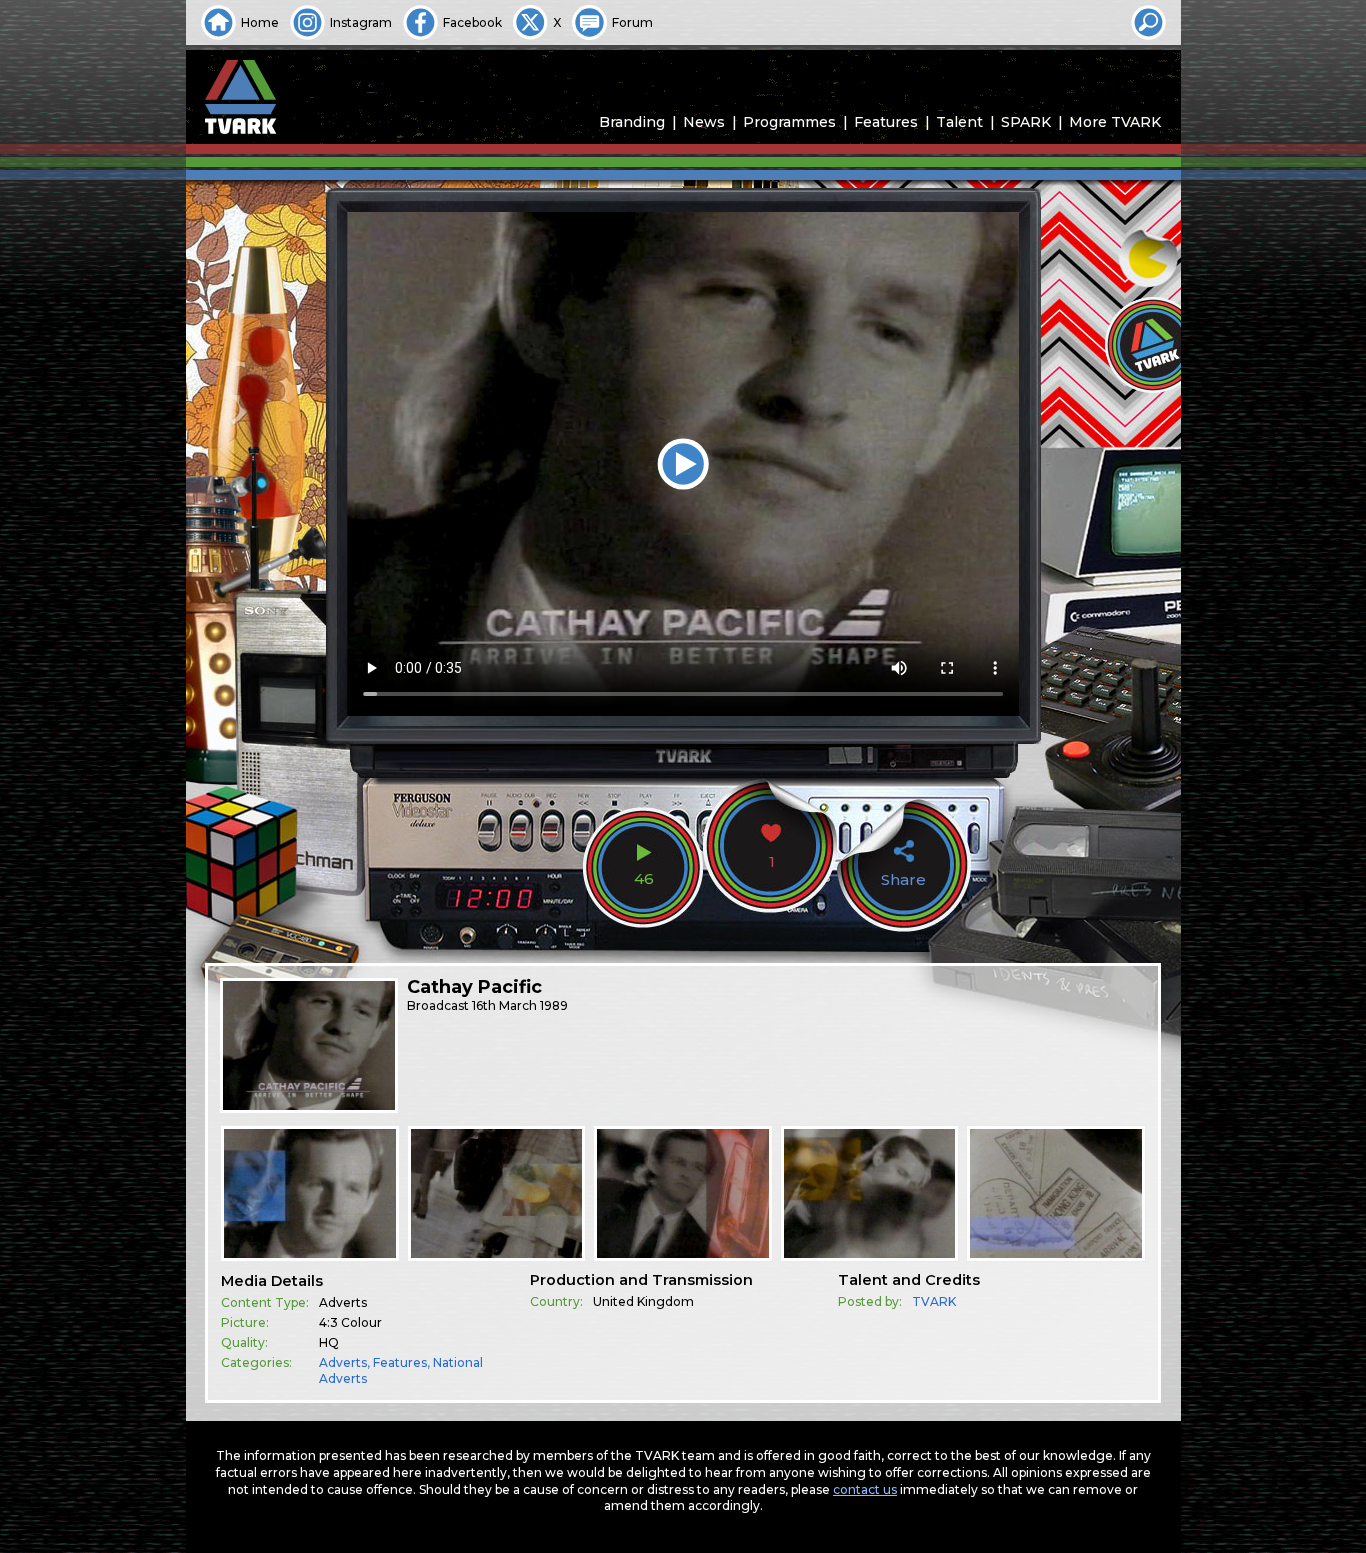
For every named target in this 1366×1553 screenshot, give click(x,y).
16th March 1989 (520, 1005)
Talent (959, 122)
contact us (865, 1489)
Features (886, 122)
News (704, 122)
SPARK (1026, 122)
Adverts (343, 1362)
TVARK (934, 1301)
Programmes (789, 122)
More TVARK (1115, 122)
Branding (632, 122)
